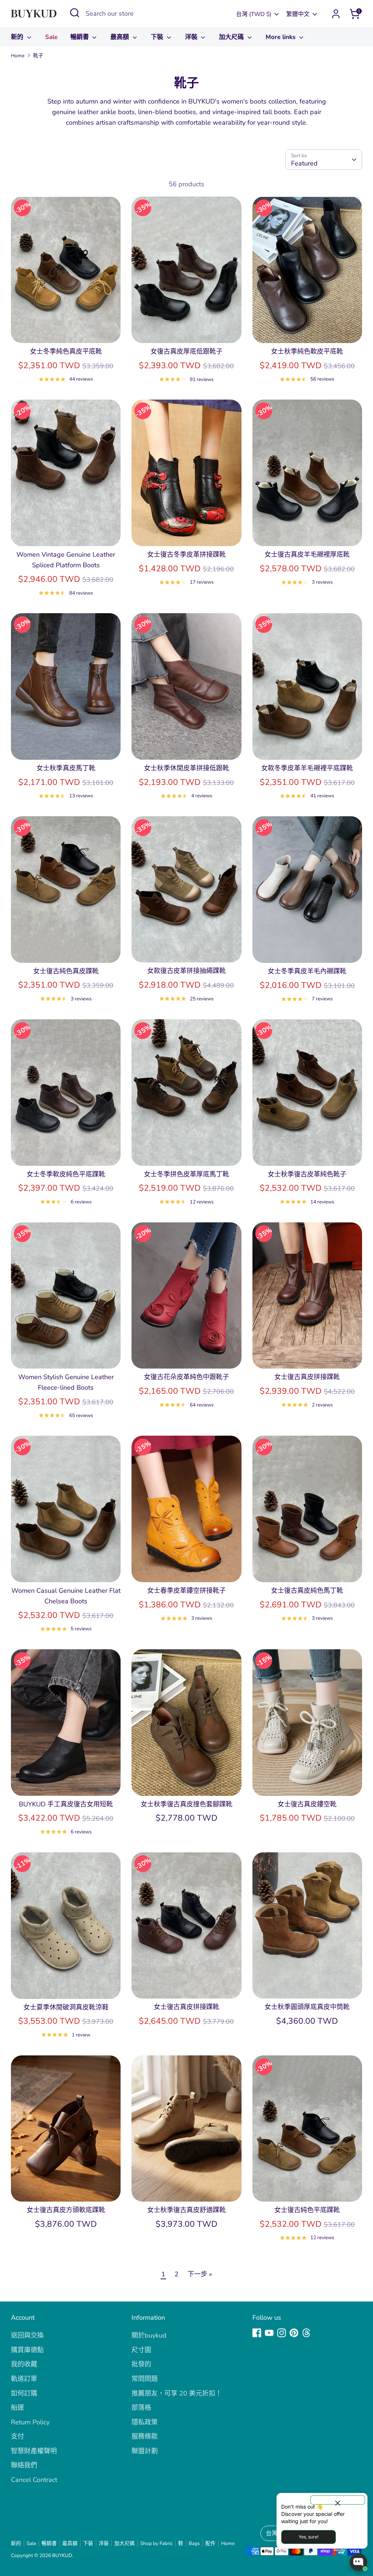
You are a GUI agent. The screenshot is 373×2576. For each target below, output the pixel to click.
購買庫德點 (27, 2350)
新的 (18, 37)
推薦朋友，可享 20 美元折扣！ (177, 2393)
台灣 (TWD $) (254, 14)
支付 (17, 2436)
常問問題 (145, 2379)
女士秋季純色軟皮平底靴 (307, 351)
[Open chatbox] (358, 2562)
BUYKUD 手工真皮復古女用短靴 (66, 1804)
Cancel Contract (34, 2480)
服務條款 (145, 2436)
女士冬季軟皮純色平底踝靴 (66, 1174)
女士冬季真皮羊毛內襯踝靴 (307, 971)
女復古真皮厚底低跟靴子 (186, 351)
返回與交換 (27, 2335)
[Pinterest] (294, 2333)
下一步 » (200, 2274)
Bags (194, 2543)
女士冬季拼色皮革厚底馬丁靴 (186, 1174)
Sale (51, 37)
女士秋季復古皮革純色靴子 (307, 1174)
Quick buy (66, 330)
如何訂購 (24, 2393)
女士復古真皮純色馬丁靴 (307, 1591)
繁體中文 (298, 14)
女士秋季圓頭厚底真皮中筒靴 (307, 2007)
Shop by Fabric (156, 2543)
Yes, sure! (309, 2537)
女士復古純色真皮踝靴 (66, 971)
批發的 (141, 2364)
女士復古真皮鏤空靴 (307, 1804)
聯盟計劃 (145, 2451)
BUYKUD (62, 2555)
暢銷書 (81, 37)
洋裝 (192, 37)
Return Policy (30, 2422)
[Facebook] (257, 2333)
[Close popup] (338, 2500)
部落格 (141, 2408)
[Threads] (306, 2333)
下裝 (158, 37)
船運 (17, 2408)
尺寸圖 (141, 2350)
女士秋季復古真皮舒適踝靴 (186, 2210)
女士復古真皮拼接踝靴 (307, 1377)
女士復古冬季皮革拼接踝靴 (186, 554)
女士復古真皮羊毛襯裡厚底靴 (307, 554)
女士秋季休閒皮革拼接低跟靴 (186, 768)
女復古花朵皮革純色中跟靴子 (186, 1377)
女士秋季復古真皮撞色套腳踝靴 (186, 1804)
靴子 (38, 56)
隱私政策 (145, 2422)
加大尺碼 (232, 37)
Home (18, 56)
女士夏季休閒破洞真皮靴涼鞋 (66, 2007)
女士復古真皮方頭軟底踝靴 (66, 2210)
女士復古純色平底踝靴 (307, 2210)
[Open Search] (75, 13)
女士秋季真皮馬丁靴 (66, 768)
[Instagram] (282, 2333)
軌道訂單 (24, 2379)
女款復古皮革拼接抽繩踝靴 (186, 971)
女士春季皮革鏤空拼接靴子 (186, 1591)
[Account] (336, 14)
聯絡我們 (24, 2465)
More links (281, 37)
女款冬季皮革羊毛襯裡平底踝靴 (307, 768)
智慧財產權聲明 (34, 2451)
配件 (211, 2543)
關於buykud (149, 2335)
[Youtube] (269, 2333)
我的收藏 (24, 2364)
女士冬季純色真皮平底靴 (66, 351)
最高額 (121, 37)
